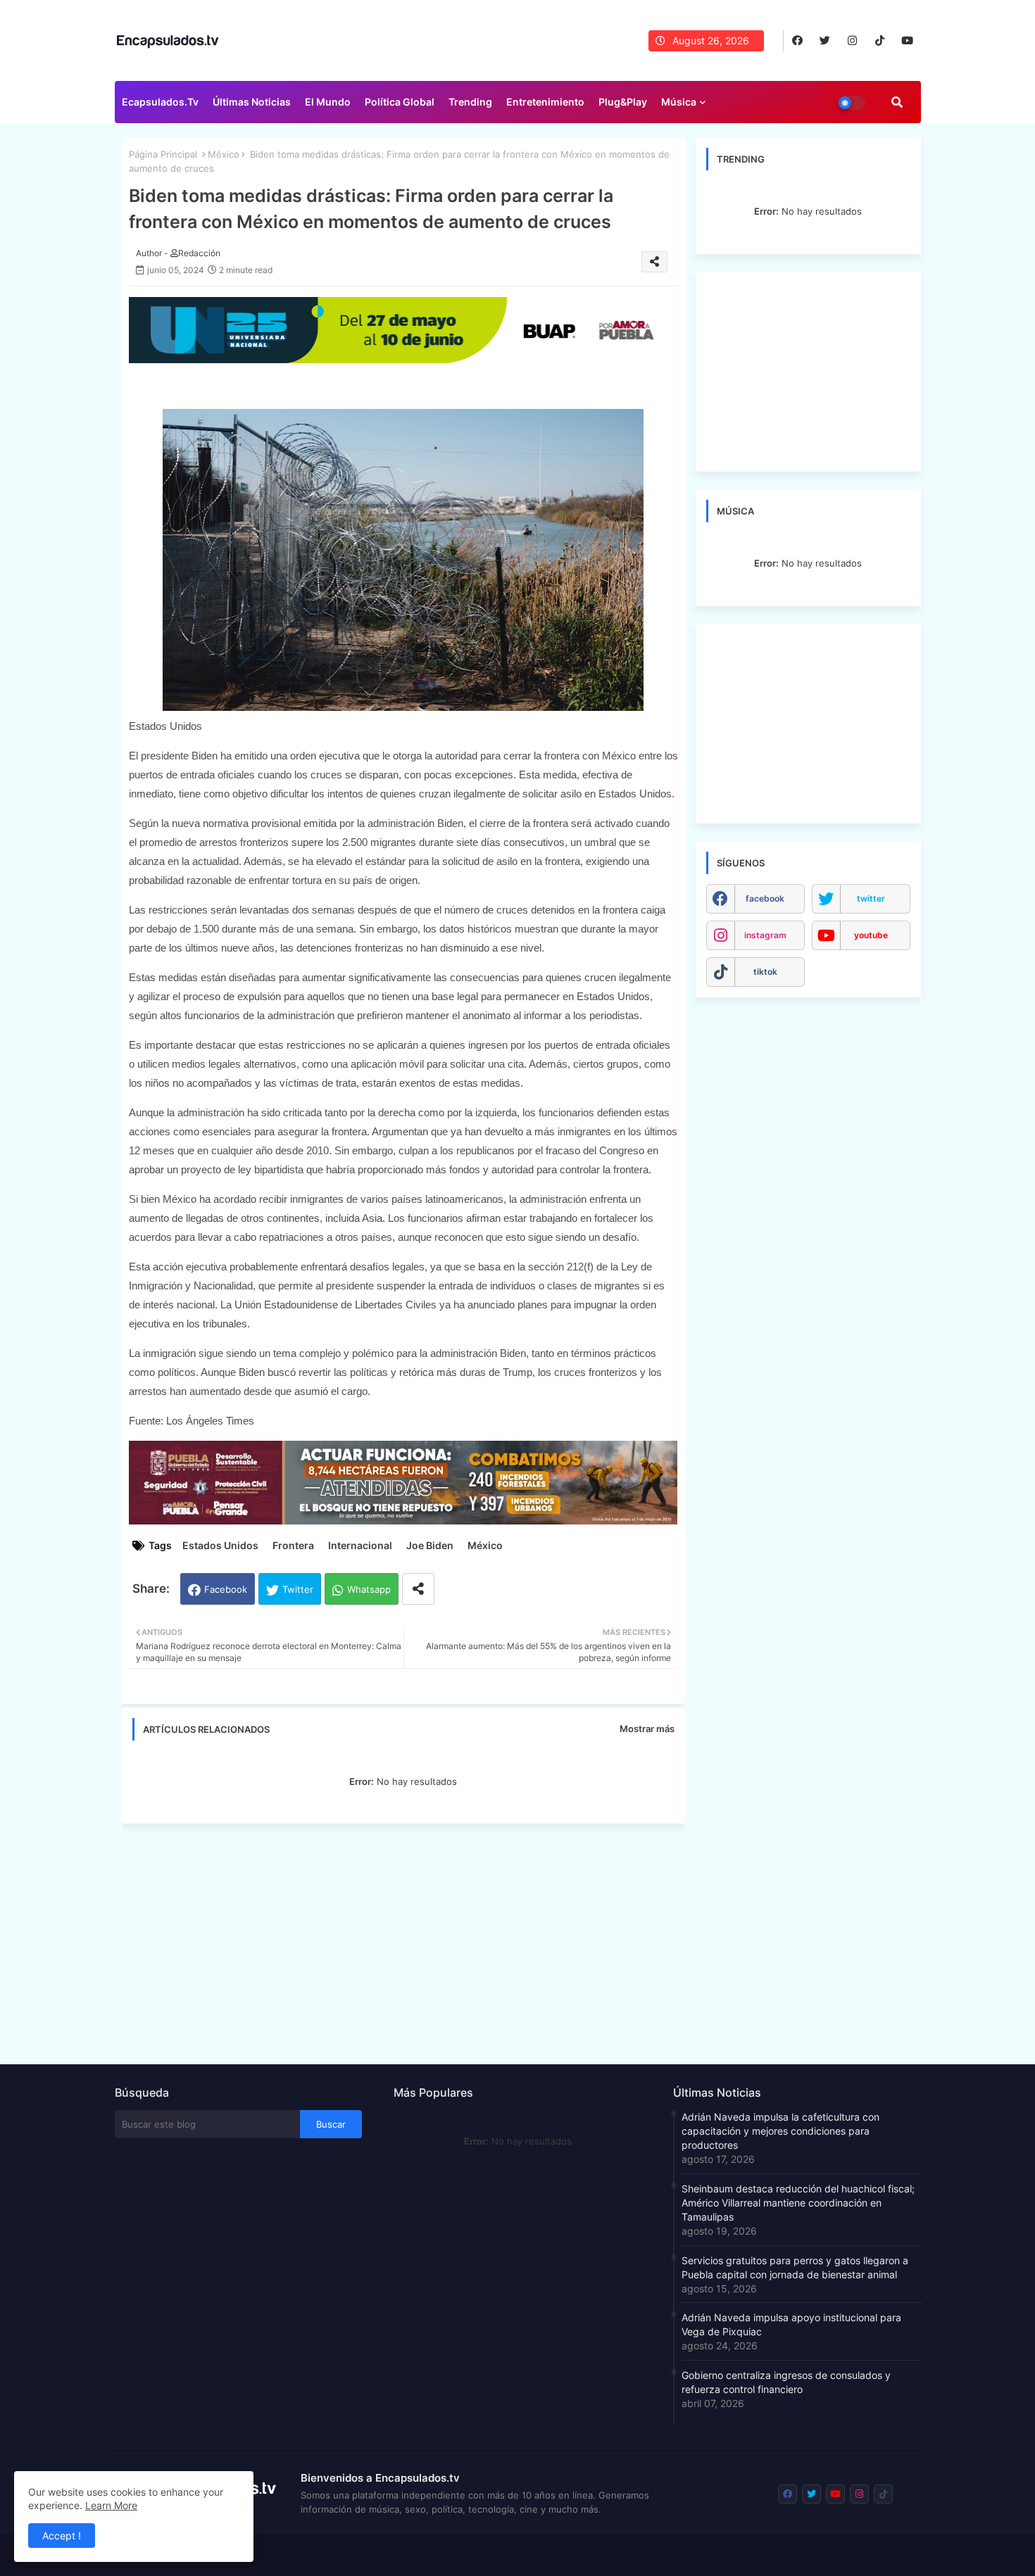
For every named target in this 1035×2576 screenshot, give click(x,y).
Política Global (400, 102)
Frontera (293, 1545)
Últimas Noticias (252, 102)
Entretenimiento (545, 102)
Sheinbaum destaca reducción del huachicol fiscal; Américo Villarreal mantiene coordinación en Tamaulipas (798, 2203)
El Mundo (328, 102)
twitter (871, 898)
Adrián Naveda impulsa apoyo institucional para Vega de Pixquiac (791, 2324)
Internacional (360, 1545)
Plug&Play (623, 102)
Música (679, 102)
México (224, 154)
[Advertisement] (410, 1940)
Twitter (298, 1589)
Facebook (226, 1589)
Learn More (111, 2505)
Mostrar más (647, 1729)
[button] (897, 102)
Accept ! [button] (62, 2536)
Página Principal (163, 154)
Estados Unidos (220, 1545)
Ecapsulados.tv (160, 102)
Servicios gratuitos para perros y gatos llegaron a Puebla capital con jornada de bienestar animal (795, 2267)
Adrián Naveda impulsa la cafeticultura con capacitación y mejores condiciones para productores (780, 2131)
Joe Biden (430, 1545)
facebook (765, 898)
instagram (765, 935)
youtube (871, 935)
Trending (470, 102)
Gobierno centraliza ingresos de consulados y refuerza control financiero (786, 2382)
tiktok (765, 972)
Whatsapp (369, 1589)
